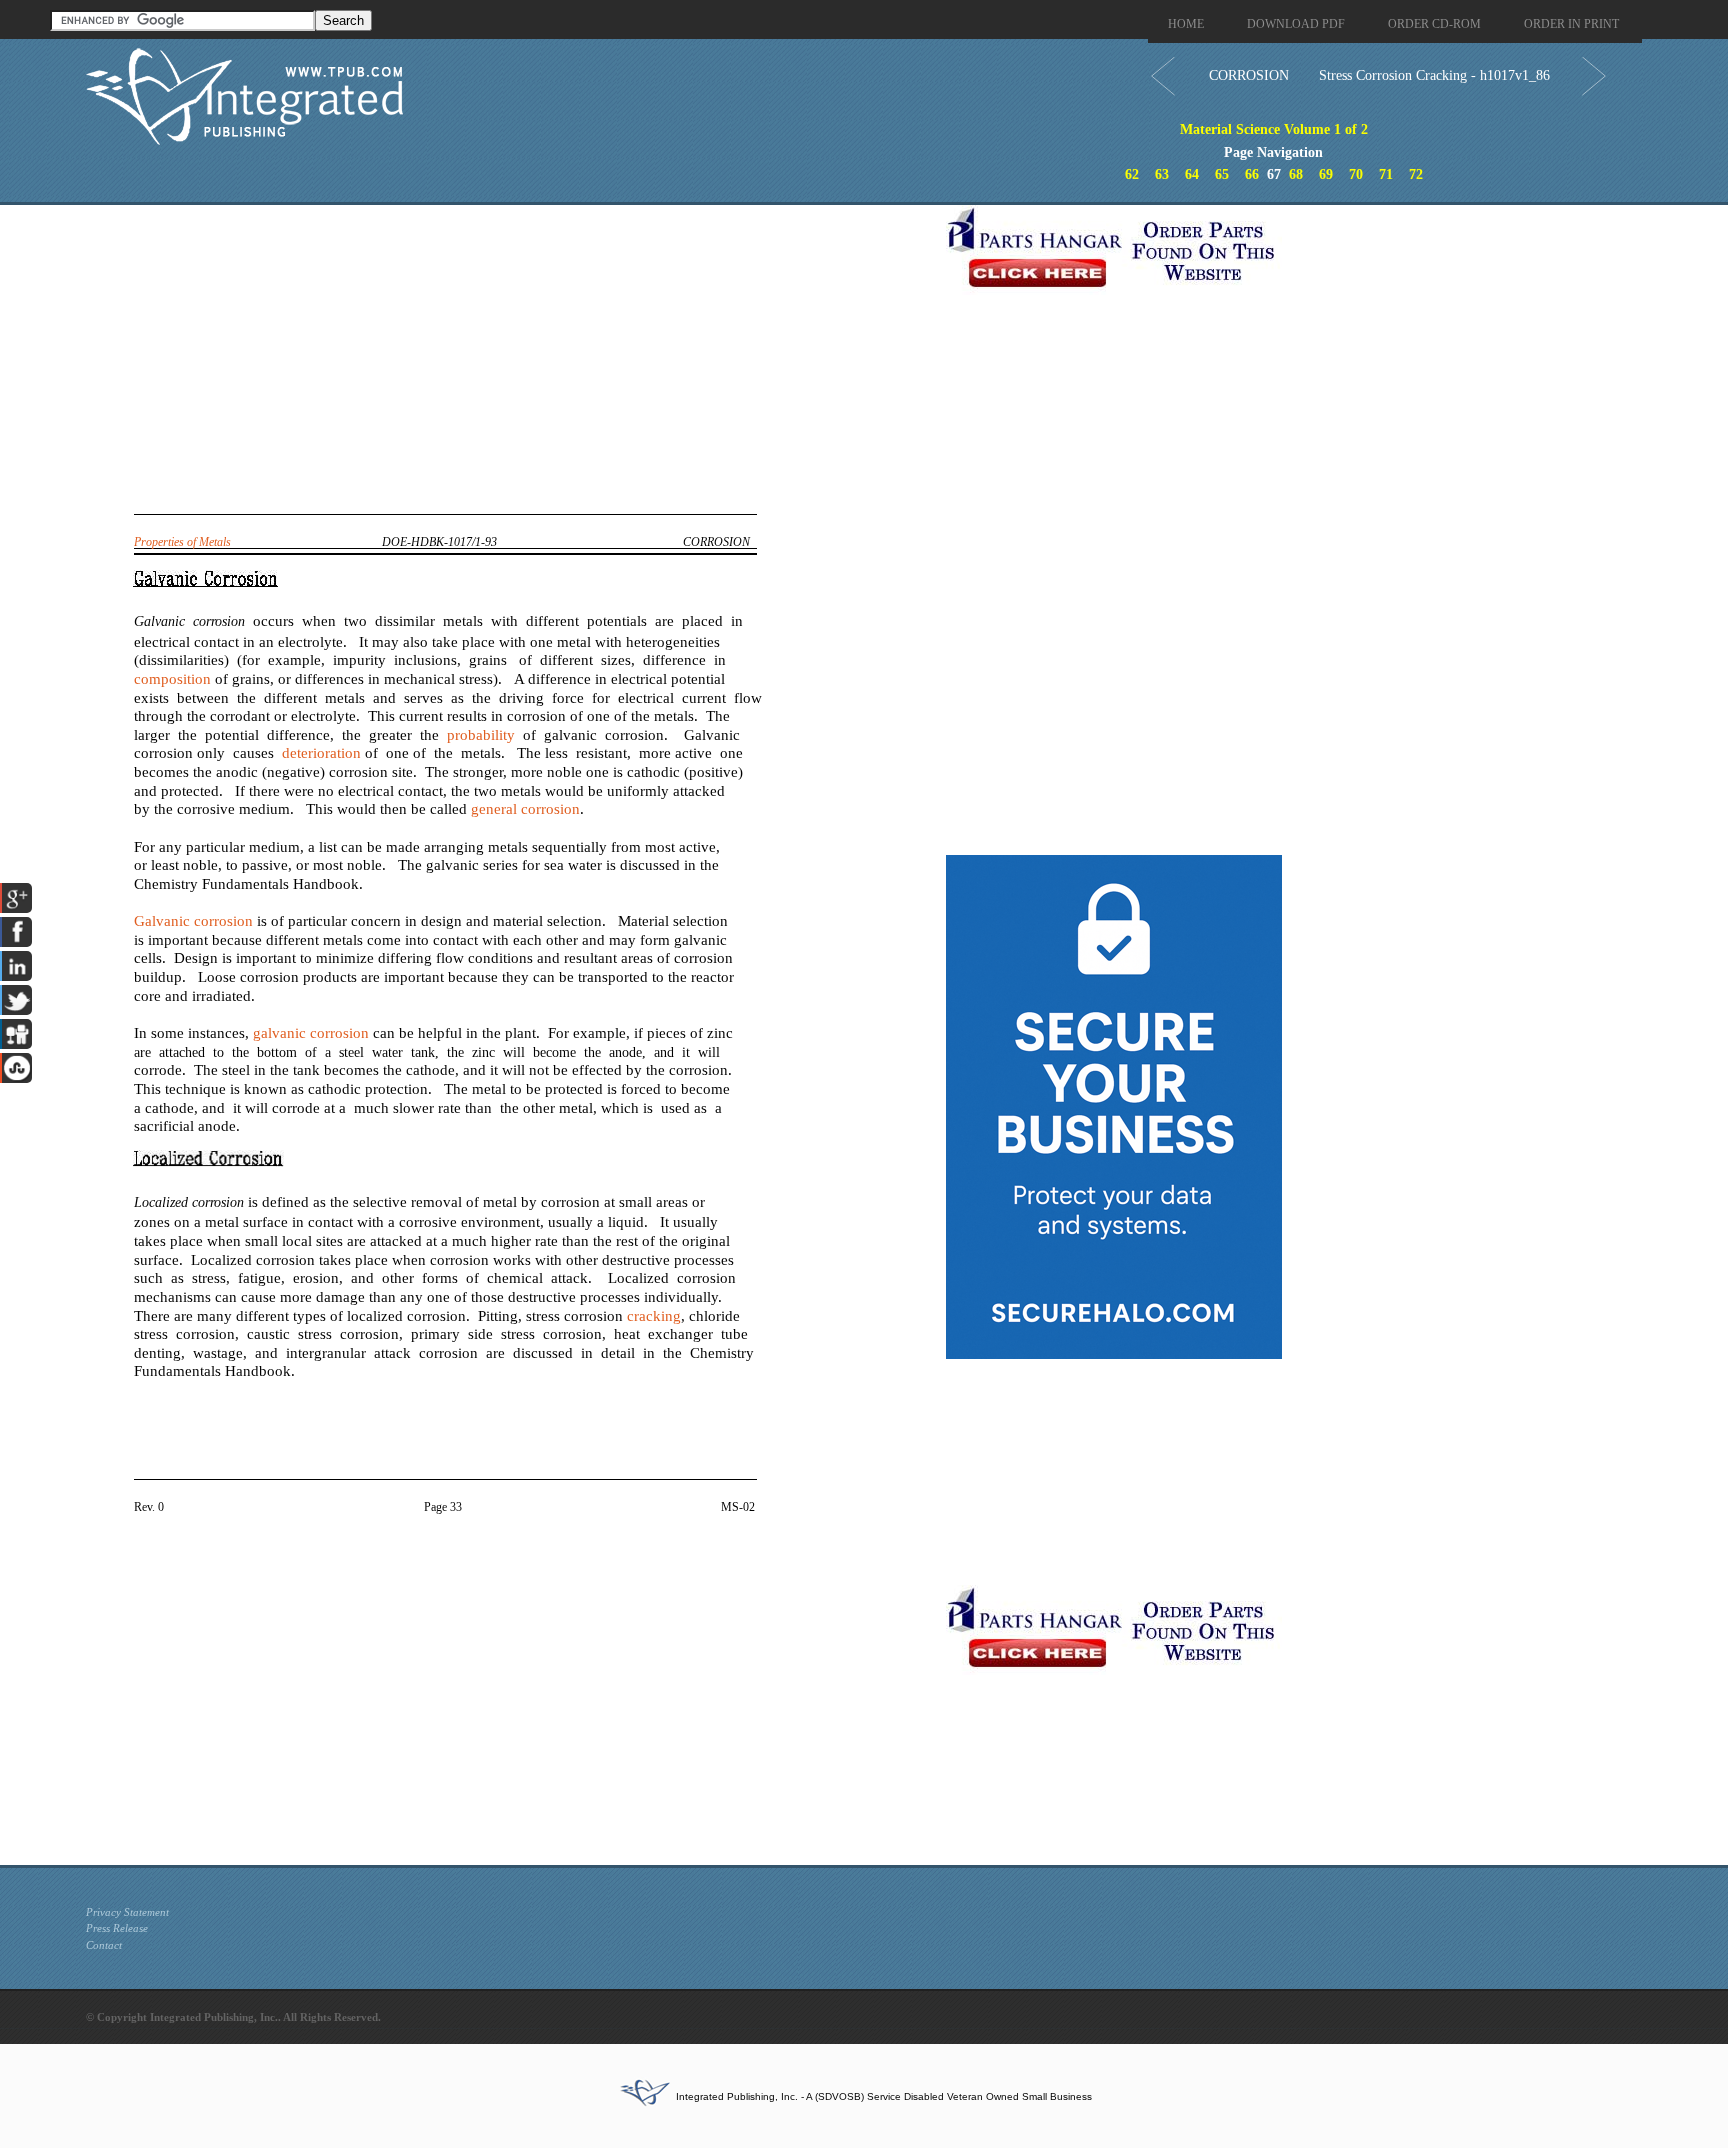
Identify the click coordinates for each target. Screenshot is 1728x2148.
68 (1296, 174)
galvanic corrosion (311, 1033)
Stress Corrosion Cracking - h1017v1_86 (1434, 75)
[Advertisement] (511, 345)
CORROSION (1249, 75)
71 (1386, 174)
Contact (104, 1945)
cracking (654, 1316)
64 (1192, 174)
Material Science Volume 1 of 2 (1274, 129)
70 (1356, 174)
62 (1132, 174)
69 (1326, 174)
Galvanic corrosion (193, 921)
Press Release (117, 1928)
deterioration (321, 753)
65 (1222, 174)
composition (172, 679)
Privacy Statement (127, 1912)
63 (1162, 174)
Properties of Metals (182, 542)
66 (1252, 174)
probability (481, 735)
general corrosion (525, 809)
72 (1416, 174)
